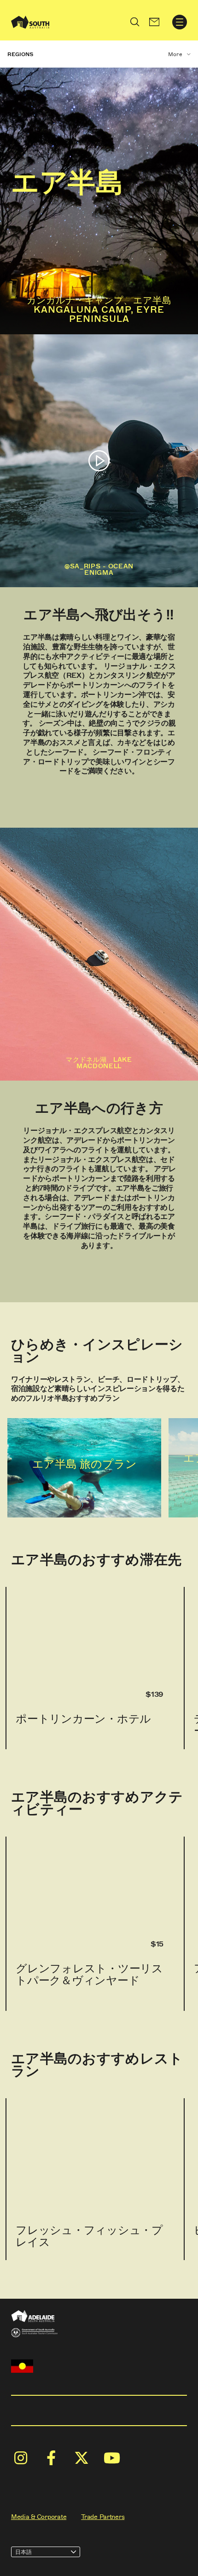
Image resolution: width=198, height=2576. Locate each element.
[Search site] (135, 22)
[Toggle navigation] (180, 22)
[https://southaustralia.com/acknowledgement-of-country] (22, 2366)
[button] (154, 22)
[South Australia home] (30, 22)
